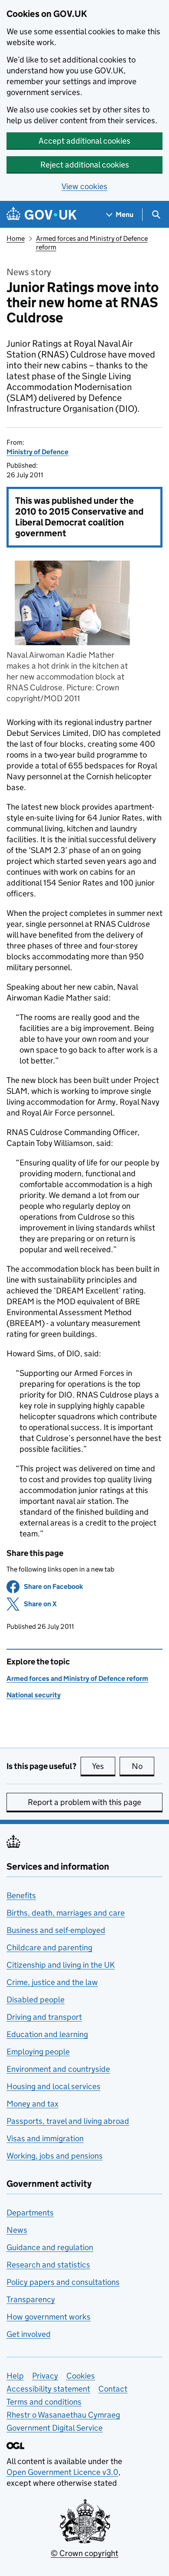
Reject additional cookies (85, 165)
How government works (49, 2317)
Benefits (21, 1895)
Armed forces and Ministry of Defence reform (77, 1679)
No (143, 1766)
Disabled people (36, 2000)
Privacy (45, 2376)
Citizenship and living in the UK (61, 1965)
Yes (104, 1766)
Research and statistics (48, 2265)
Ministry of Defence (37, 452)
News (17, 2230)
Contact (113, 2389)
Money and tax (32, 2104)
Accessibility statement (48, 2389)
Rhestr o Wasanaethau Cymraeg (63, 2415)
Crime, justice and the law (52, 1982)
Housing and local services (54, 2086)
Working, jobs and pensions (55, 2156)
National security (34, 1695)
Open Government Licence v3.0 (62, 2472)
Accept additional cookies (84, 141)
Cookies (81, 2376)
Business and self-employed (56, 1930)
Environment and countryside (58, 2069)
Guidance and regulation (50, 2247)
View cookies (84, 186)
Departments (30, 2213)
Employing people (38, 2052)
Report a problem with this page (84, 1802)
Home (16, 238)
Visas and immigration (45, 2138)
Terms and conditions (44, 2402)
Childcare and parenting (49, 1948)
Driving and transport (44, 2017)
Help (15, 2376)
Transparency (31, 2299)
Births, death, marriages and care (66, 1913)
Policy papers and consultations (63, 2282)
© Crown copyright (84, 2553)
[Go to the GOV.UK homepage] (42, 215)
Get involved (29, 2334)
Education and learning (47, 2034)
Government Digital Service (55, 2428)
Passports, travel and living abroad (68, 2121)
